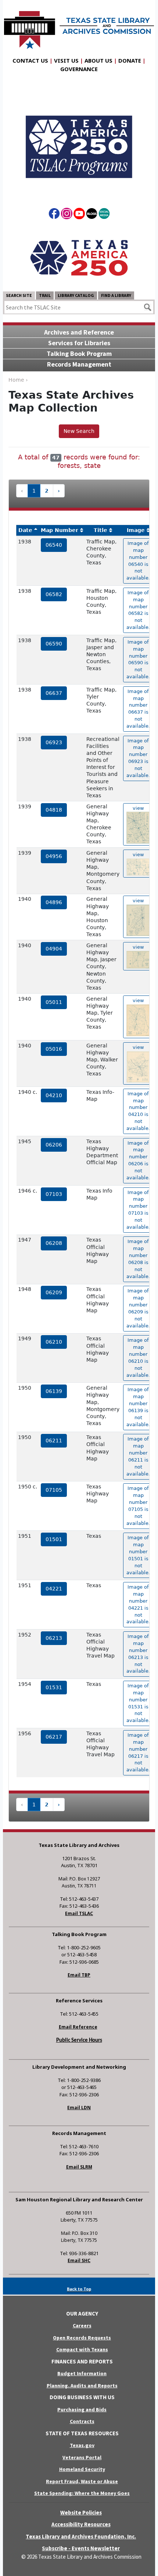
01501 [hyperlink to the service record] (54, 1539)
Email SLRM (79, 2167)
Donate (130, 60)
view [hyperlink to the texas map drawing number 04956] (138, 855)
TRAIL (45, 295)
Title (100, 530)
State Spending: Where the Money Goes (82, 2493)
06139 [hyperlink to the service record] (54, 1391)
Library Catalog (76, 295)
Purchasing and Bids (82, 2409)
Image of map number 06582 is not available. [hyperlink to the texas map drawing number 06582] (138, 610)
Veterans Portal (82, 2457)
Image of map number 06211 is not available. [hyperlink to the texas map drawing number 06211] (138, 1456)
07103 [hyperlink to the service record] (54, 1194)
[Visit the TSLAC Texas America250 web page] (79, 140)
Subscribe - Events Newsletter (81, 2548)
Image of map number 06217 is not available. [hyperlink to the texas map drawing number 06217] (138, 1752)
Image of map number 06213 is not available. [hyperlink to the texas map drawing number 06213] (138, 1654)
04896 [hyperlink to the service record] (54, 902)
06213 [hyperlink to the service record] (54, 1638)
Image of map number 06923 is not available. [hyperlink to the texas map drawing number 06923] (138, 758)
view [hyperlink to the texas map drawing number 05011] (138, 1000)
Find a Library (116, 295)
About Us (98, 60)
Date (25, 530)
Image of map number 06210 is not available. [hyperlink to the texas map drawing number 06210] (138, 1357)
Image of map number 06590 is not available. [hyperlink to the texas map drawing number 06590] (138, 659)
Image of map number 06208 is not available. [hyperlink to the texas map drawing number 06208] (138, 1259)
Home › (18, 380)
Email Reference (78, 2027)
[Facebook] (54, 215)
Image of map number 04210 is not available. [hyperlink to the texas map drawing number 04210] (138, 1111)
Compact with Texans (82, 2349)
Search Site (19, 295)
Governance (79, 69)
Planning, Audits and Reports (82, 2386)
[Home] (79, 26)
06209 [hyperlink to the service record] (54, 1292)
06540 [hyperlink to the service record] (54, 545)
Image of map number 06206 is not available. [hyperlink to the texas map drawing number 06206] (138, 1160)
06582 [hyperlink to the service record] (54, 594)
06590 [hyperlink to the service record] (54, 644)
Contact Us (30, 60)
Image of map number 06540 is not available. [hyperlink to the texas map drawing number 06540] (138, 561)
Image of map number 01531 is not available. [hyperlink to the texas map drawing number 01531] (138, 1703)
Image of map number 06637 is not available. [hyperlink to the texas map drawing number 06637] (138, 709)
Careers (82, 2325)
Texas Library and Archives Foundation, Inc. (81, 2536)
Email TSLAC (79, 1913)
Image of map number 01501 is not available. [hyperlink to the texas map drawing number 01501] (138, 1555)
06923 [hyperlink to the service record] (54, 742)
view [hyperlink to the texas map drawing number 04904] (138, 947)
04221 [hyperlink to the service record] (54, 1589)
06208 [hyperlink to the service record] (54, 1243)
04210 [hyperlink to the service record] (54, 1095)
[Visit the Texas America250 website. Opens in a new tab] (79, 257)
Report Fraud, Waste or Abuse (82, 2481)
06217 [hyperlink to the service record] (54, 1737)
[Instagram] (67, 215)
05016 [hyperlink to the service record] (54, 1049)
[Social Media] (104, 215)
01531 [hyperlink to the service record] (54, 1687)
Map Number (60, 530)
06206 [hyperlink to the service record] (54, 1145)
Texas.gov (82, 2445)
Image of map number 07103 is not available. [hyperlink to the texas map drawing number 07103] (138, 1210)
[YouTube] (79, 215)
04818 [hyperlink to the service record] (54, 810)
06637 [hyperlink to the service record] (54, 693)
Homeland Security (82, 2469)
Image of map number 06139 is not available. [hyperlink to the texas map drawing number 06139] (138, 1407)
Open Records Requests (82, 2338)
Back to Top (79, 2289)
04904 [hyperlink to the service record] (54, 949)
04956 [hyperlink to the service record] (54, 856)
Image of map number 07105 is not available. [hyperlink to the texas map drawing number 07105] (138, 1506)
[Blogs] (92, 215)
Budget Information (82, 2373)
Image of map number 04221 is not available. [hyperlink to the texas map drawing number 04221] (138, 1604)
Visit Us (66, 60)
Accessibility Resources (81, 2524)
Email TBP (79, 1975)
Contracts (82, 2421)
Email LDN (79, 2108)
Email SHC (79, 2260)
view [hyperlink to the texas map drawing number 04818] (138, 808)
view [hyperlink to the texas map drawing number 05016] (138, 1047)
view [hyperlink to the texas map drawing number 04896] (138, 901)
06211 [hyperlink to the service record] (54, 1441)
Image (136, 530)
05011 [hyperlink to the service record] (54, 1002)
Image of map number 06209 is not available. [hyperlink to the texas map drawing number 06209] (138, 1308)
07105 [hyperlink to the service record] (54, 1490)
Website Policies (81, 2512)
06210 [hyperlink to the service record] (54, 1342)
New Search (79, 431)
